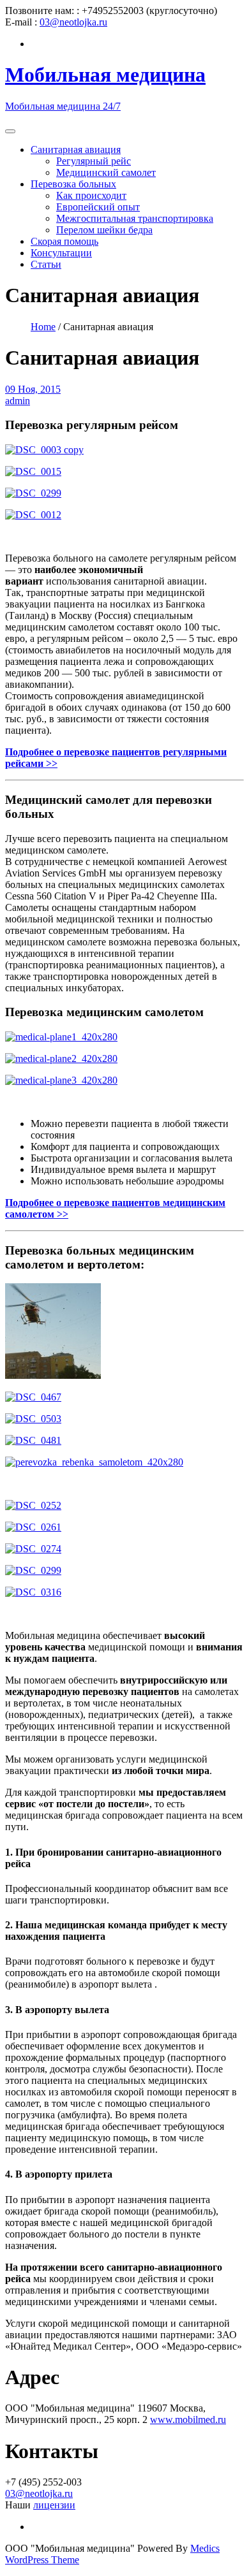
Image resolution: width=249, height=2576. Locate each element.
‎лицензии (54, 2505)
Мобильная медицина (105, 75)
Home (43, 327)
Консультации (61, 253)
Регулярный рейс (94, 161)
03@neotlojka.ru (73, 22)
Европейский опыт (98, 207)
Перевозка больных (73, 184)
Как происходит (91, 195)
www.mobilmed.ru (188, 2420)
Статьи (46, 264)
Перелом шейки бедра (104, 230)
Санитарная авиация (76, 149)
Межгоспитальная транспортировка (135, 218)
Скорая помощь (64, 241)
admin (18, 401)
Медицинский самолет (106, 172)
